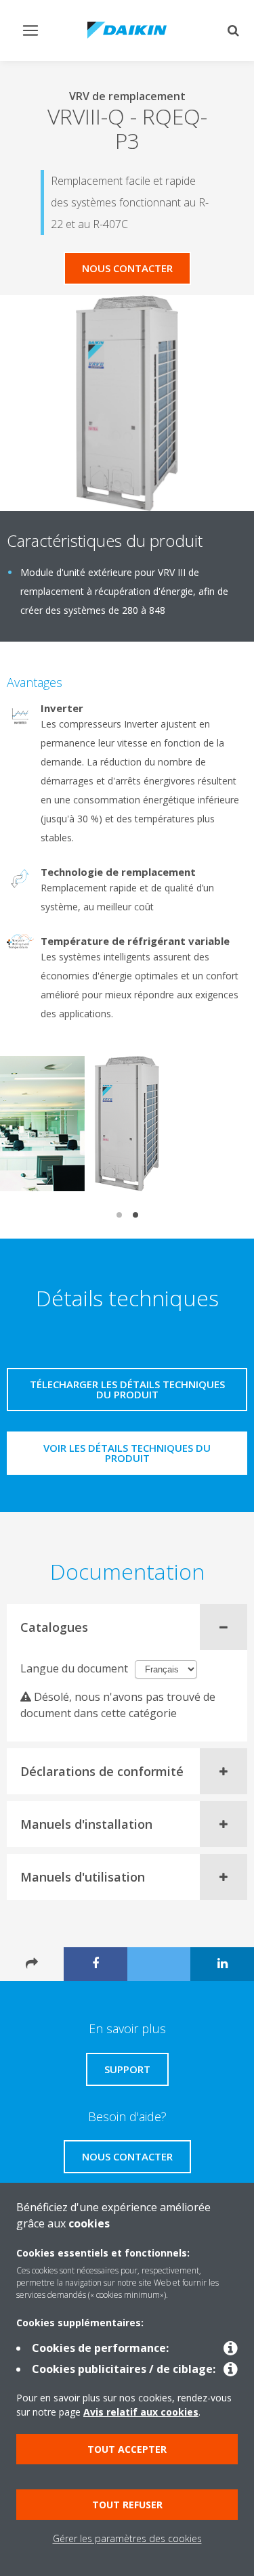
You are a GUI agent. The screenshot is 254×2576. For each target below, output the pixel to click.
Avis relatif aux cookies (141, 2412)
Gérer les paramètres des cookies (127, 2538)
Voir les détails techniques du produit (127, 1453)
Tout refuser (127, 2505)
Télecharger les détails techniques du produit (127, 1389)
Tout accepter (127, 2449)
